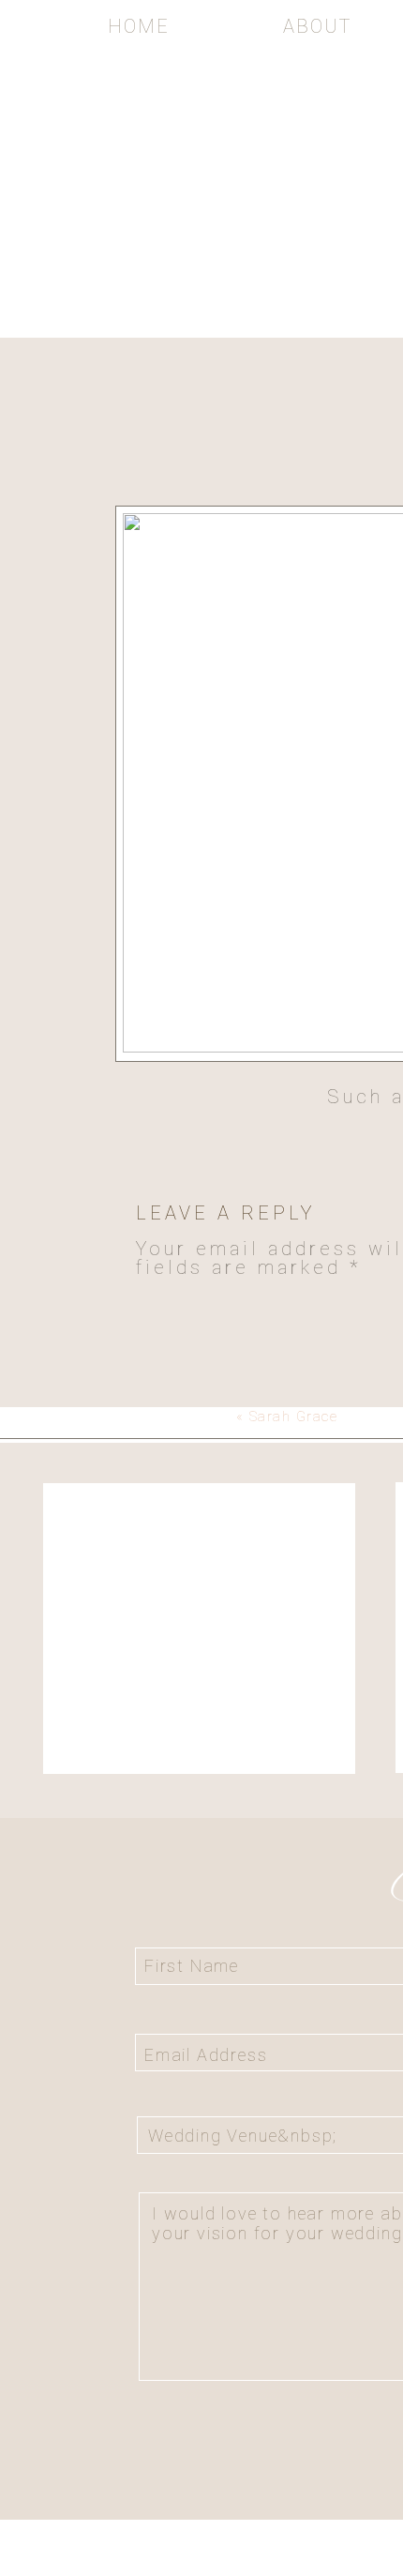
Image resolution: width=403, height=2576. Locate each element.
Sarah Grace (294, 1417)
